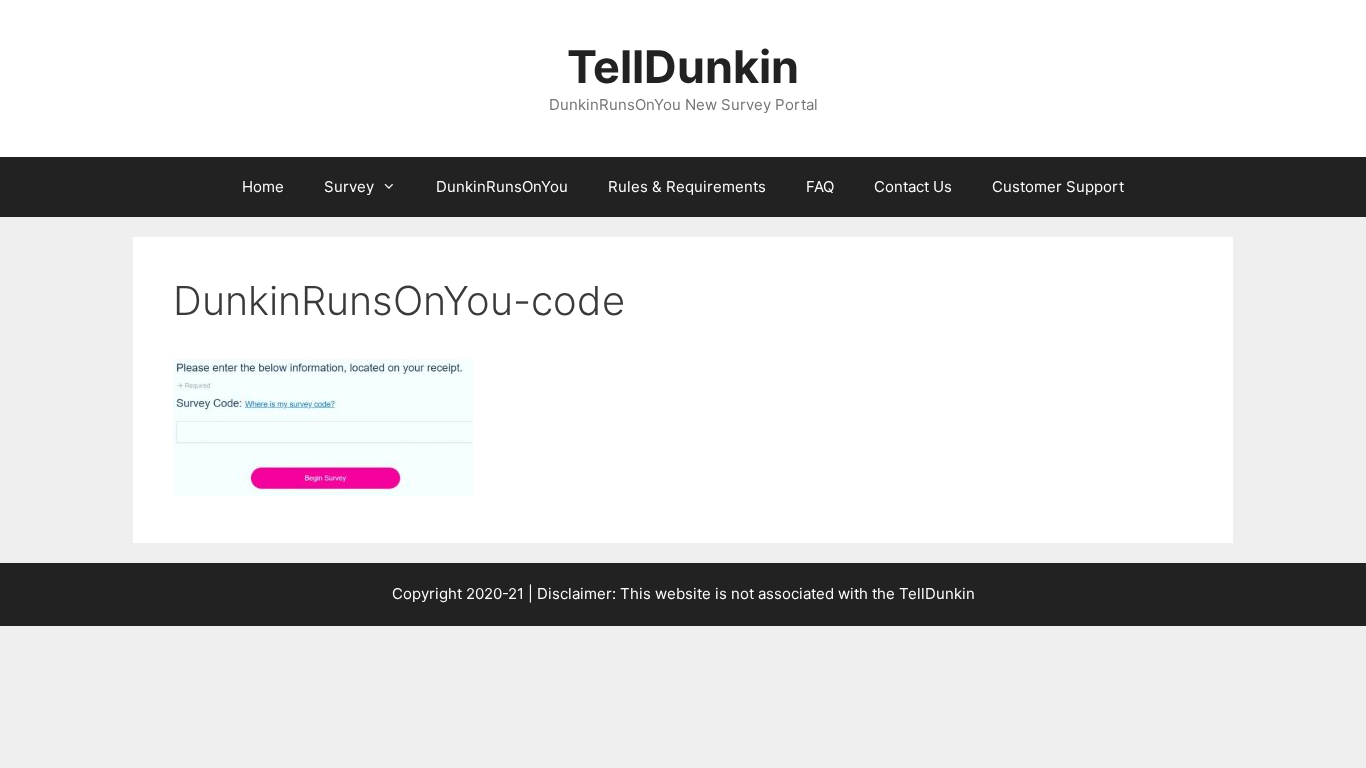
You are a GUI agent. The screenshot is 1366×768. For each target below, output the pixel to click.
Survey (349, 186)
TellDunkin (683, 66)
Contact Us (913, 186)
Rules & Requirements (687, 186)
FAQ (820, 186)
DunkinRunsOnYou (502, 186)
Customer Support (1058, 186)
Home (263, 186)
